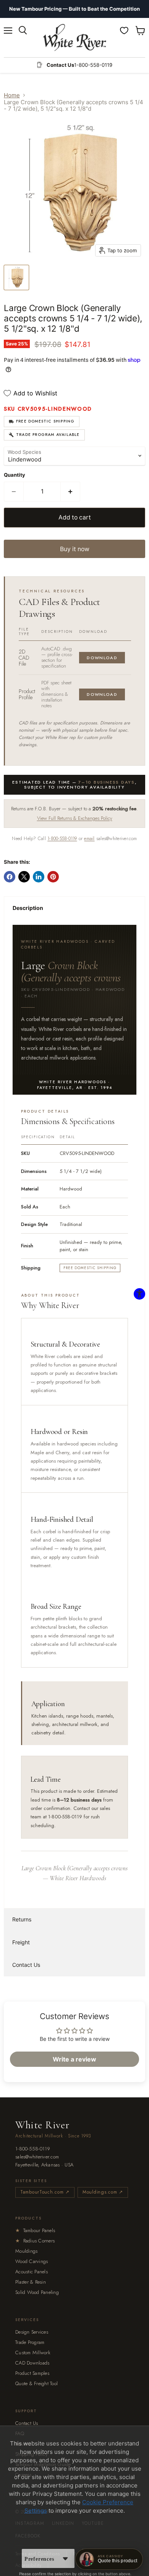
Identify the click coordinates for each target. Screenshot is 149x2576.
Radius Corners (35, 2241)
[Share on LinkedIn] (39, 877)
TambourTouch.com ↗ (45, 2192)
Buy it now (75, 549)
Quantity (15, 475)
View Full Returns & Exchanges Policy (75, 818)
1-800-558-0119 (62, 839)
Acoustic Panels (32, 2272)
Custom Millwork (33, 2353)
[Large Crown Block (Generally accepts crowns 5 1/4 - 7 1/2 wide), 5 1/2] (16, 277)
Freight (21, 1942)
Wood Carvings (32, 2261)
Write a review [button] (74, 2059)
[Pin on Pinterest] (53, 877)
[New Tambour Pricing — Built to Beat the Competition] (74, 9)
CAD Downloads (32, 2363)
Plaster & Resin (31, 2282)
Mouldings (26, 2251)
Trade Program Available (48, 435)
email (89, 839)
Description (28, 908)
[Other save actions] (65, 2558)
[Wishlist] (124, 31)
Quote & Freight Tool (36, 2383)
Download (102, 658)
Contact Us (26, 1965)
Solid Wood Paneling (37, 2292)
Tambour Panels (35, 2230)
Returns (22, 1919)
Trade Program (30, 2342)
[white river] (75, 38)
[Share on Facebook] (10, 877)
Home (12, 95)
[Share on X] (24, 877)
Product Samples (32, 2373)
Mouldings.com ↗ (103, 2192)
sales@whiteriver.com (37, 2157)
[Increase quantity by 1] (70, 492)
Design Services (32, 2332)
